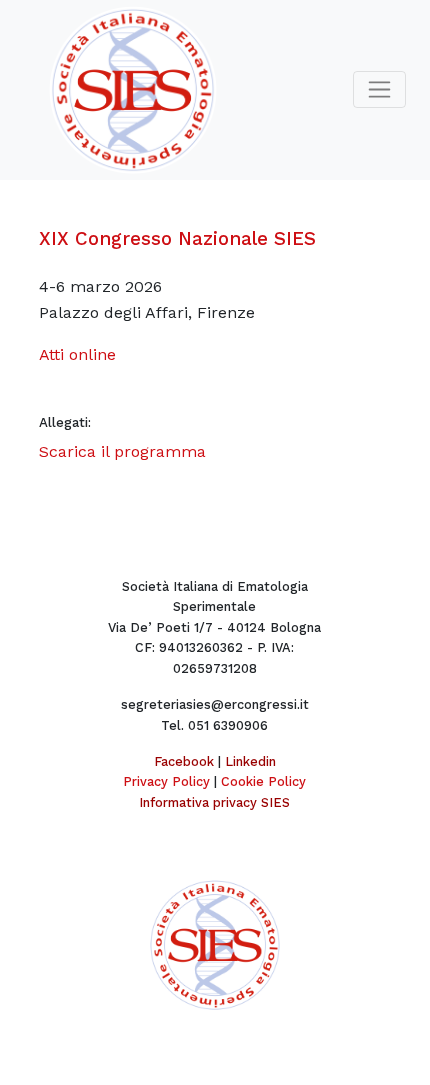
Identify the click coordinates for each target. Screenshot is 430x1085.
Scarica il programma (122, 451)
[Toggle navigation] (379, 89)
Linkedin (250, 761)
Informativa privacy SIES (214, 802)
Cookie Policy (263, 781)
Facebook (184, 761)
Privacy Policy (166, 781)
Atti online (77, 354)
